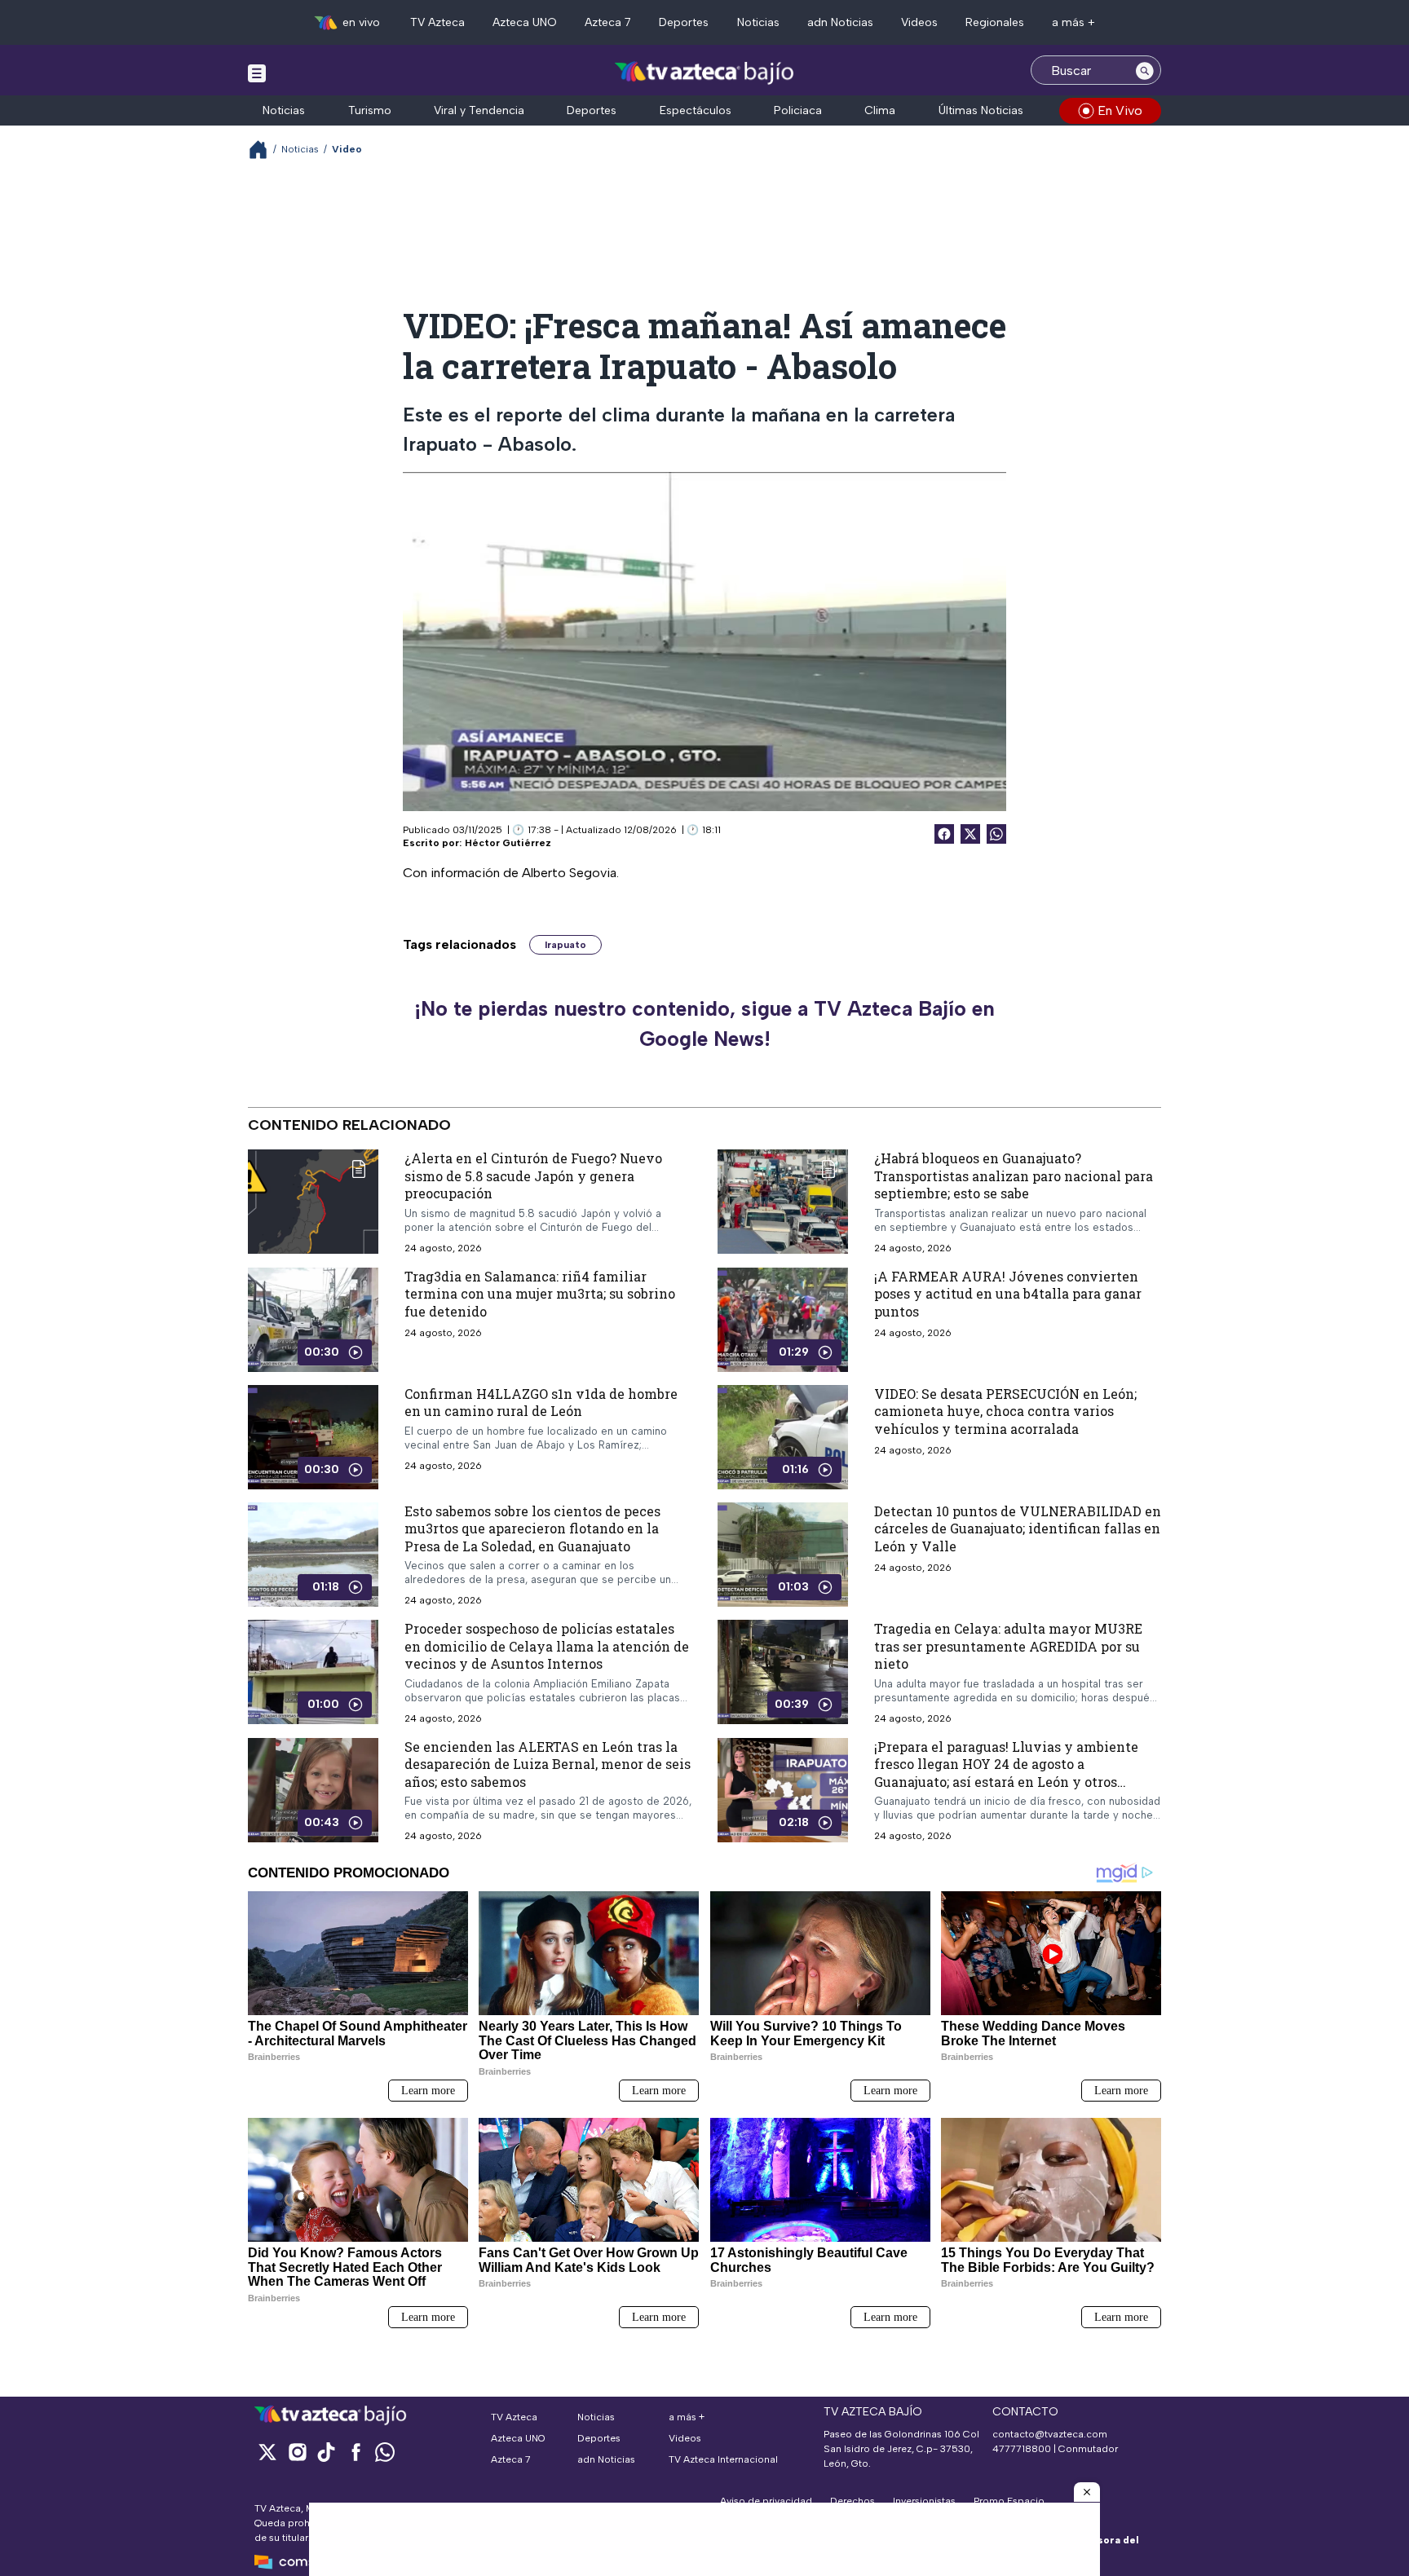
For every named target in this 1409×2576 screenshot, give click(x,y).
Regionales (995, 22)
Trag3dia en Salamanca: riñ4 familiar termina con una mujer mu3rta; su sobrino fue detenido (540, 1293)
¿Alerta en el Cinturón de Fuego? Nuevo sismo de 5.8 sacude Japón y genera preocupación (533, 1176)
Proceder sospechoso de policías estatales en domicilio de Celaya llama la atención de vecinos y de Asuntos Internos (547, 1646)
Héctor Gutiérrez (508, 843)
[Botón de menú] (257, 73)
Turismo (370, 110)
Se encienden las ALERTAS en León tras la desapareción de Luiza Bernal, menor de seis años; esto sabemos (548, 1764)
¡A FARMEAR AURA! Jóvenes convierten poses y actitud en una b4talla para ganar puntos (1008, 1293)
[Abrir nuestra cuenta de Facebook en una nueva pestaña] (356, 2452)
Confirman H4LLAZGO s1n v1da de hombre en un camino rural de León (541, 1402)
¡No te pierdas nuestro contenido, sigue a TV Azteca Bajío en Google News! (704, 1024)
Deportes (684, 22)
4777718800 (1022, 2449)
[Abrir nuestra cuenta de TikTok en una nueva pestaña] (326, 2452)
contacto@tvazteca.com (1050, 2434)
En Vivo (1120, 110)
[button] (1087, 2492)
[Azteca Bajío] (705, 72)
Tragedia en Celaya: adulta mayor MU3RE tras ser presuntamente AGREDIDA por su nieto (1008, 1646)
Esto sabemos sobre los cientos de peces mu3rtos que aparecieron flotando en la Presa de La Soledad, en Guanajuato (532, 1528)
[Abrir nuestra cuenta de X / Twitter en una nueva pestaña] (267, 2452)
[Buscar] (1145, 70)
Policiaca (798, 110)
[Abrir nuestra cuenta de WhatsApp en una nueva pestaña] (385, 2452)
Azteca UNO (525, 22)
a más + (1073, 22)
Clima (880, 110)
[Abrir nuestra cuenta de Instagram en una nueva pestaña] (297, 2452)
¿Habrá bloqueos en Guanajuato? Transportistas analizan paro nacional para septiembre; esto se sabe (1014, 1176)
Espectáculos (696, 110)
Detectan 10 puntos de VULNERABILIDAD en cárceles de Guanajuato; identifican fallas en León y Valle (1018, 1528)
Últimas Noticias (981, 110)
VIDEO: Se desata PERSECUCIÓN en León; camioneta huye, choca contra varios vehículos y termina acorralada (1005, 1410)
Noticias (758, 22)
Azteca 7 (608, 22)
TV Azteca (437, 22)
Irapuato (565, 945)
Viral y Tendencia (479, 110)
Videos (919, 22)
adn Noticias (840, 22)
